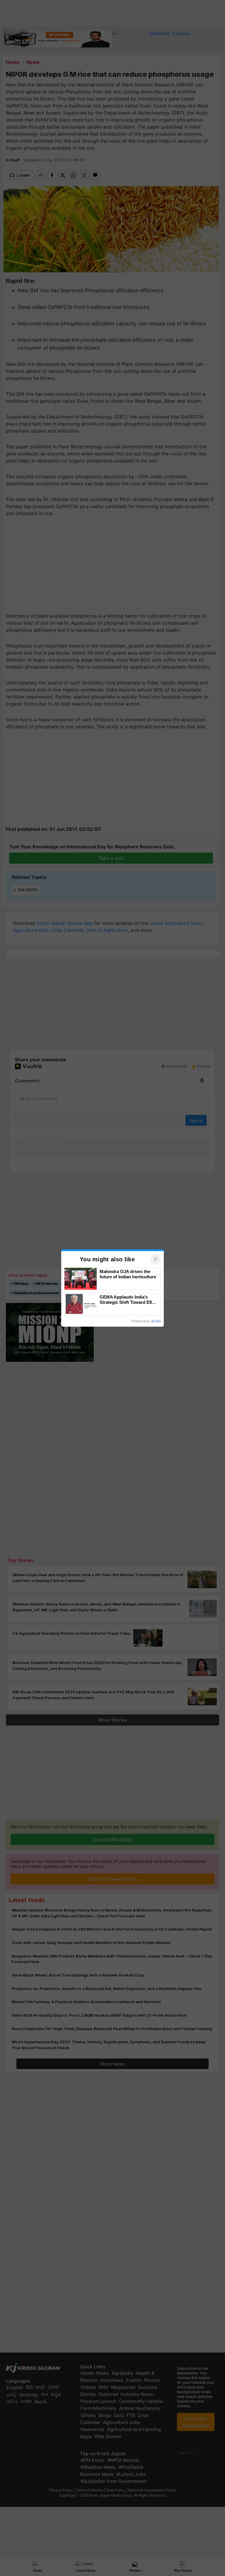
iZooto (156, 1321)
